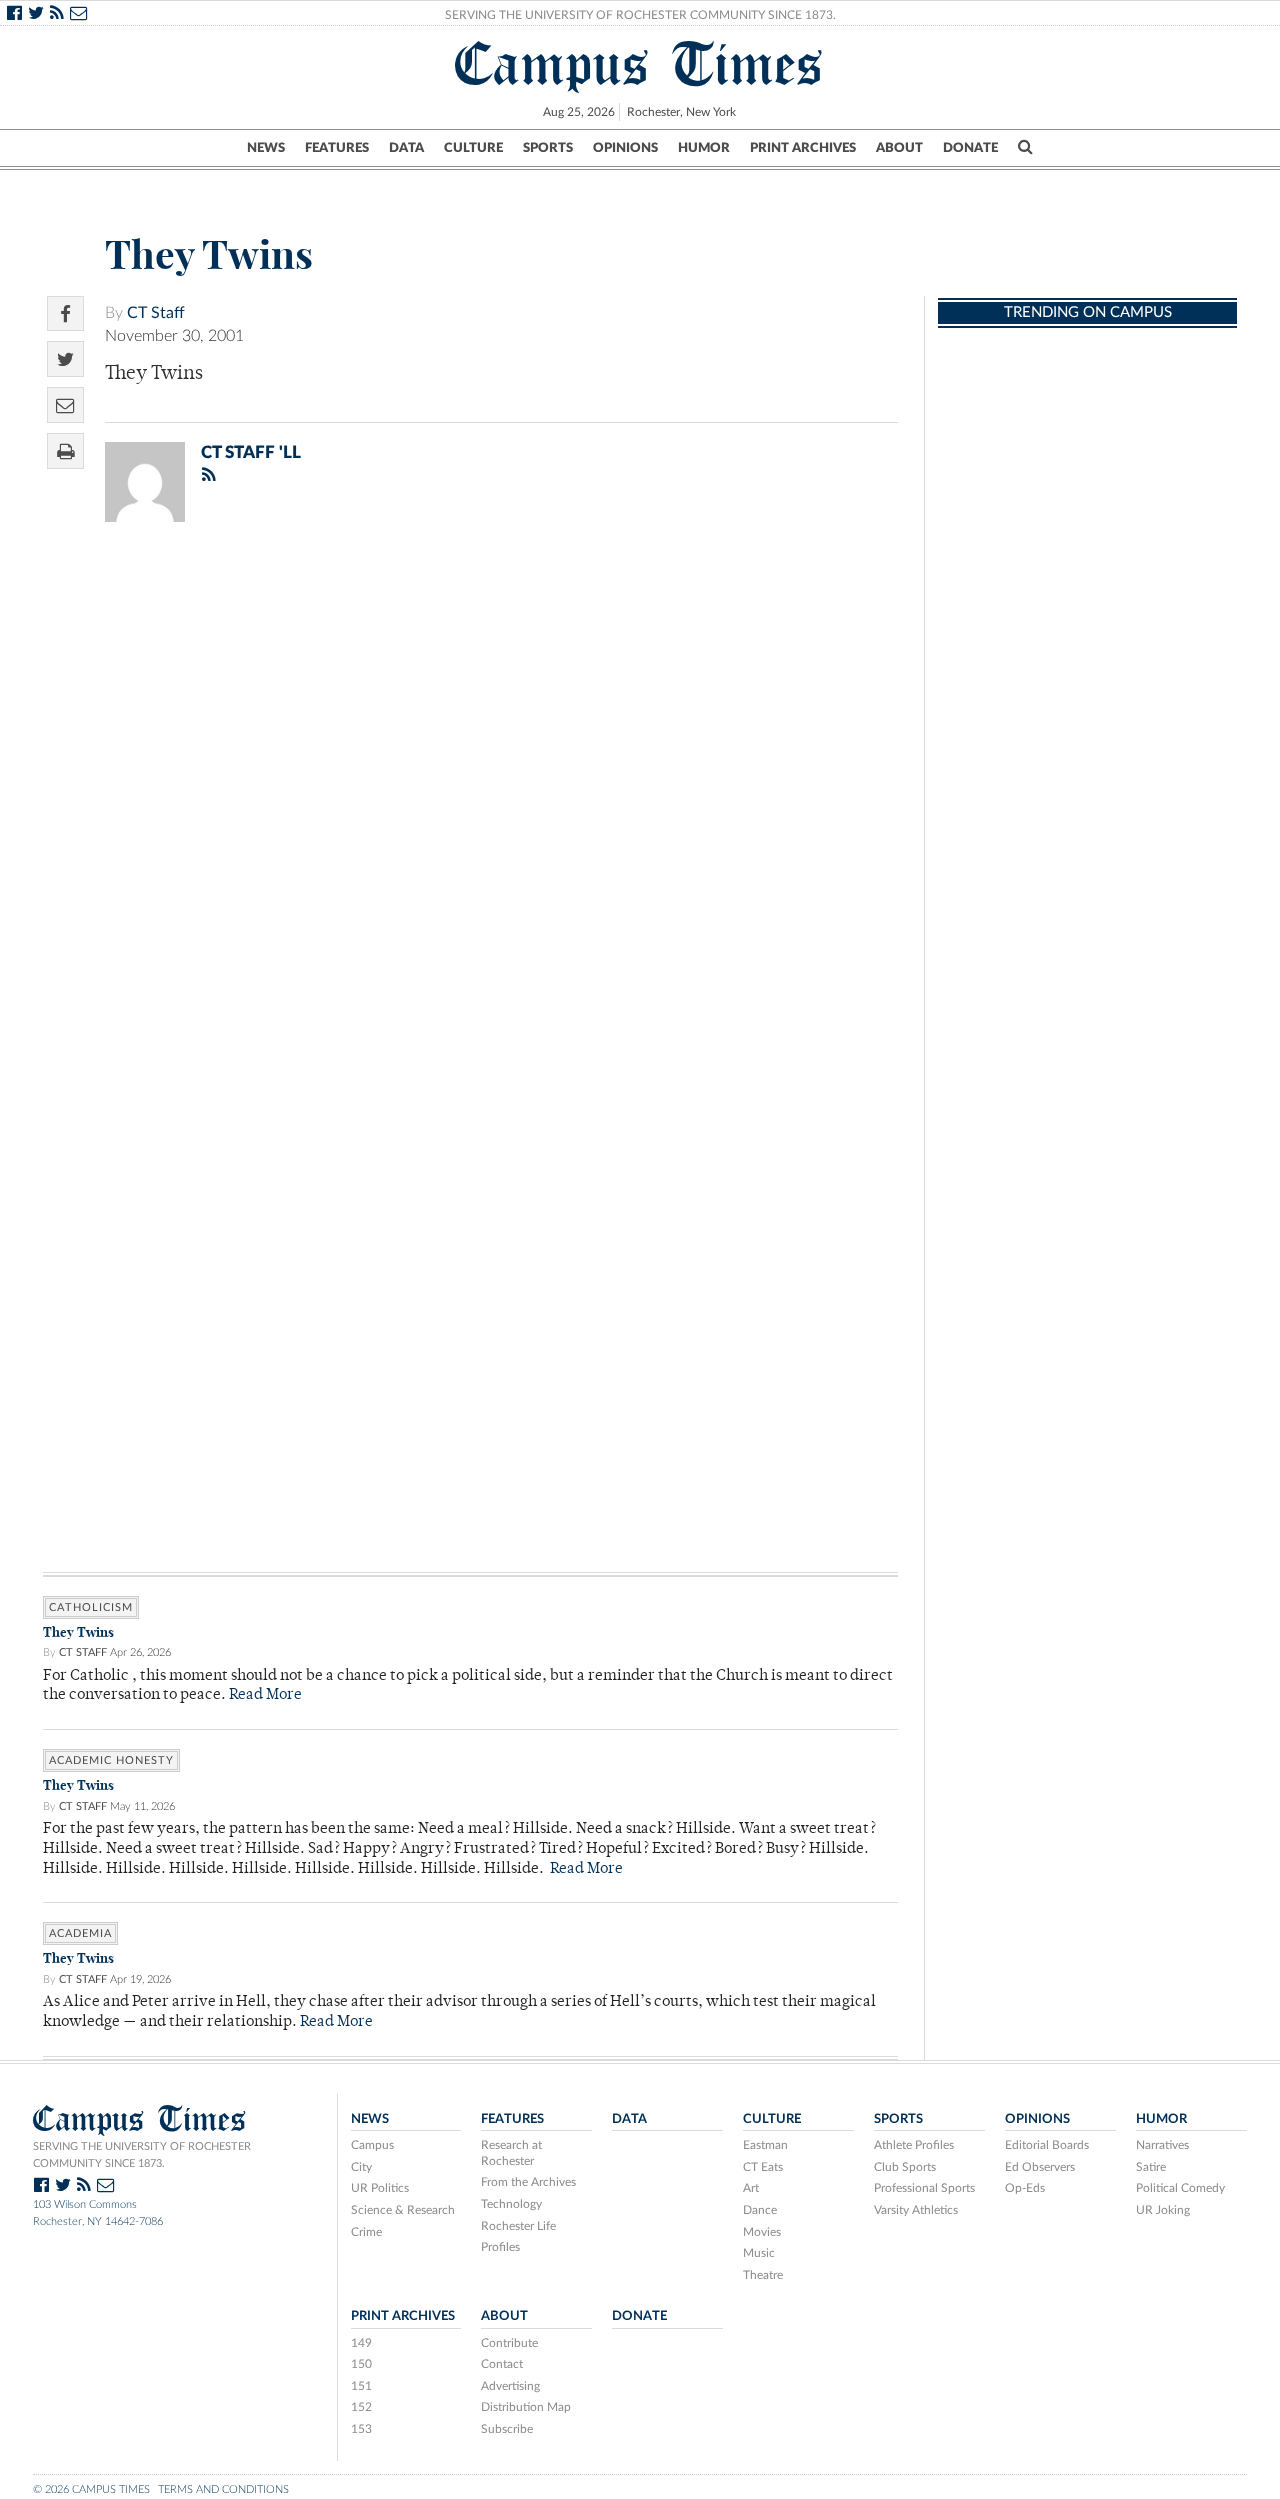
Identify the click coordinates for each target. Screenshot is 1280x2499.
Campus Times (639, 64)
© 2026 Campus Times (91, 2489)
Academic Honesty (111, 1760)
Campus (372, 2145)
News (266, 148)
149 (361, 2343)
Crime (366, 2232)
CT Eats (763, 2167)
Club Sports (905, 2167)
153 (361, 2429)
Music (759, 2253)
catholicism (91, 1607)
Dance (760, 2210)
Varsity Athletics (916, 2210)
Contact (502, 2364)
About (899, 148)
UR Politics (380, 2188)
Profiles (500, 2247)
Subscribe (507, 2429)
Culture (473, 148)
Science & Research (403, 2210)
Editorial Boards (1047, 2145)
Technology (511, 2204)
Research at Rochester (511, 2153)
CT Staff (156, 313)
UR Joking (1163, 2210)
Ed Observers (1040, 2167)
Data (406, 148)
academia (80, 1933)
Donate (970, 148)
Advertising (510, 2386)
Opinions (625, 148)
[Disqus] (470, 798)
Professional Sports (924, 2188)
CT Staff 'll (251, 452)
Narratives (1162, 2145)
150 (361, 2364)
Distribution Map (526, 2407)
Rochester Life (518, 2226)
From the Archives (528, 2182)
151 (361, 2386)
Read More (265, 1695)
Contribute (509, 2343)
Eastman (765, 2145)
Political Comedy (1180, 2188)
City (361, 2167)
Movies (762, 2232)
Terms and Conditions (223, 2489)
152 (361, 2407)
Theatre (763, 2275)
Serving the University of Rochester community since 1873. (142, 2155)
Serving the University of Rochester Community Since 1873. (640, 15)
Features (337, 148)
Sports (548, 148)
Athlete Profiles (914, 2145)
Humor (704, 148)
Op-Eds (1025, 2188)
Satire (1151, 2167)
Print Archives (803, 148)
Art (751, 2188)
